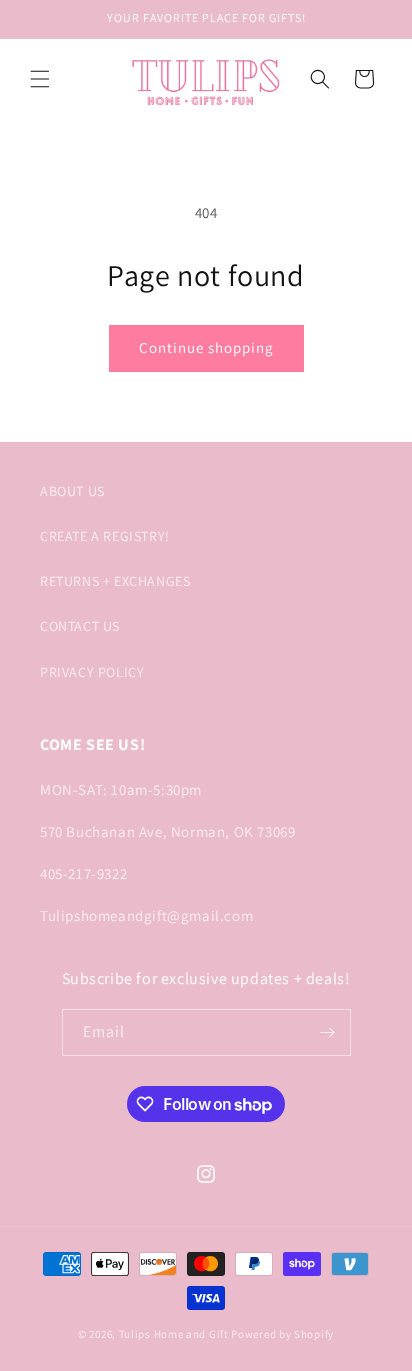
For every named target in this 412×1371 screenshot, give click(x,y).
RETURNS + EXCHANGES (115, 581)
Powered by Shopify (282, 1334)
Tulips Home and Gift (174, 1334)
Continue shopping (206, 347)
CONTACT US (80, 626)
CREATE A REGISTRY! (105, 536)
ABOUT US (72, 491)
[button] (40, 79)
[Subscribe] (328, 1032)
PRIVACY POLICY (92, 672)
